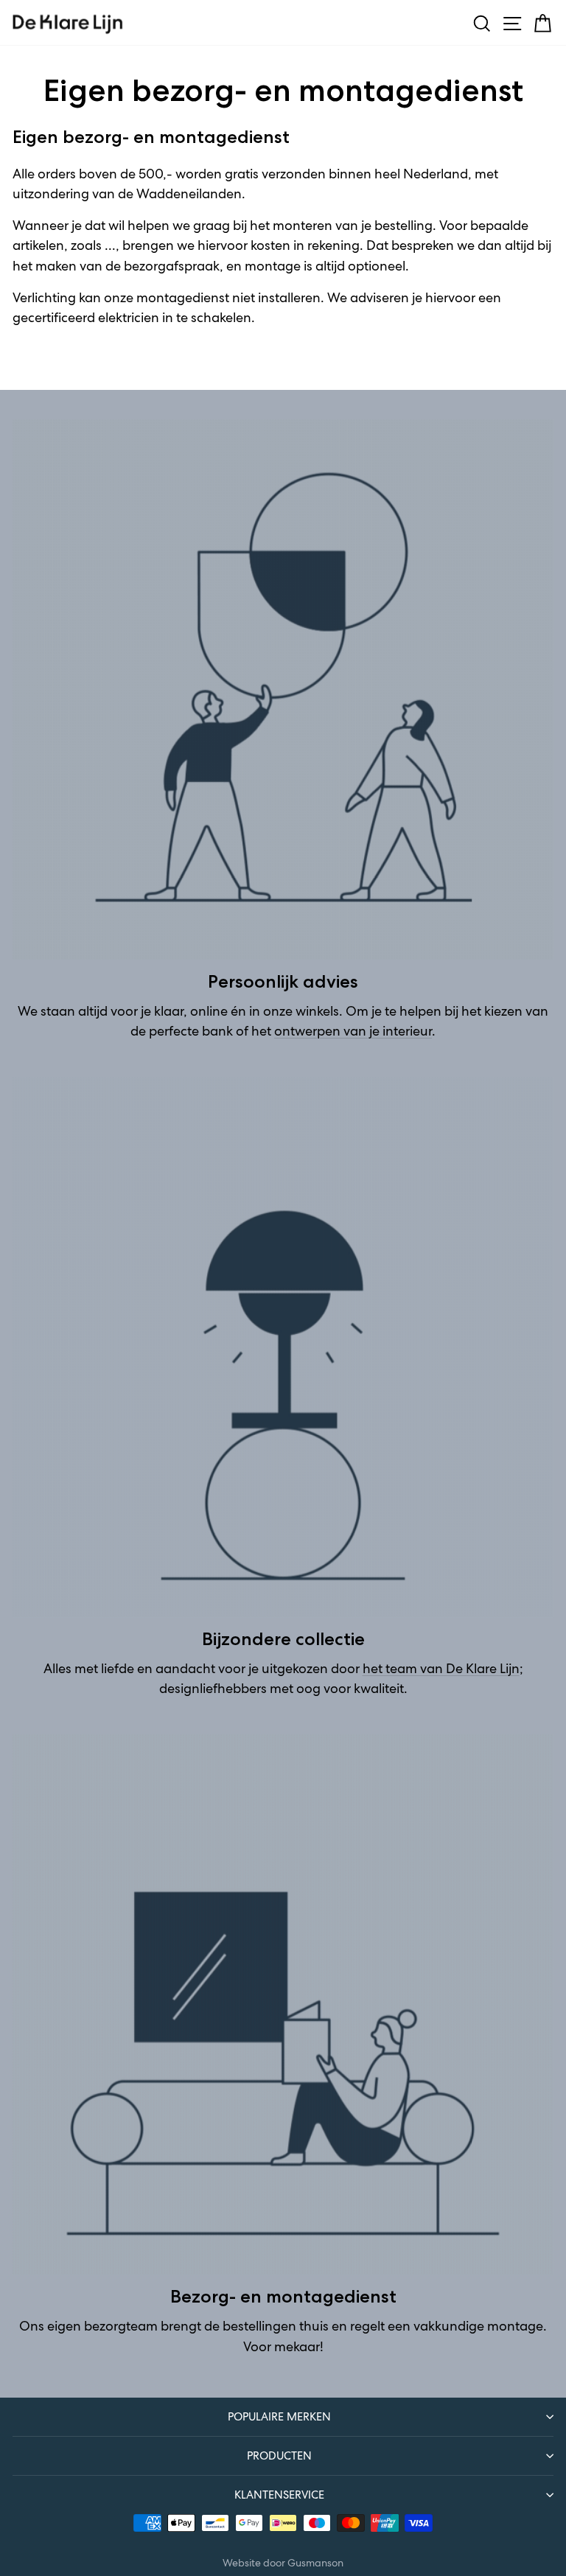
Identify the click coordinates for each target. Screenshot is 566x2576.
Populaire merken (279, 2416)
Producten (279, 2455)
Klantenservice (279, 2495)
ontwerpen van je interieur (353, 1031)
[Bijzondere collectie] (283, 1347)
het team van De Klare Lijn (441, 1669)
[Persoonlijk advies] (283, 690)
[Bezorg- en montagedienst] (283, 2005)
